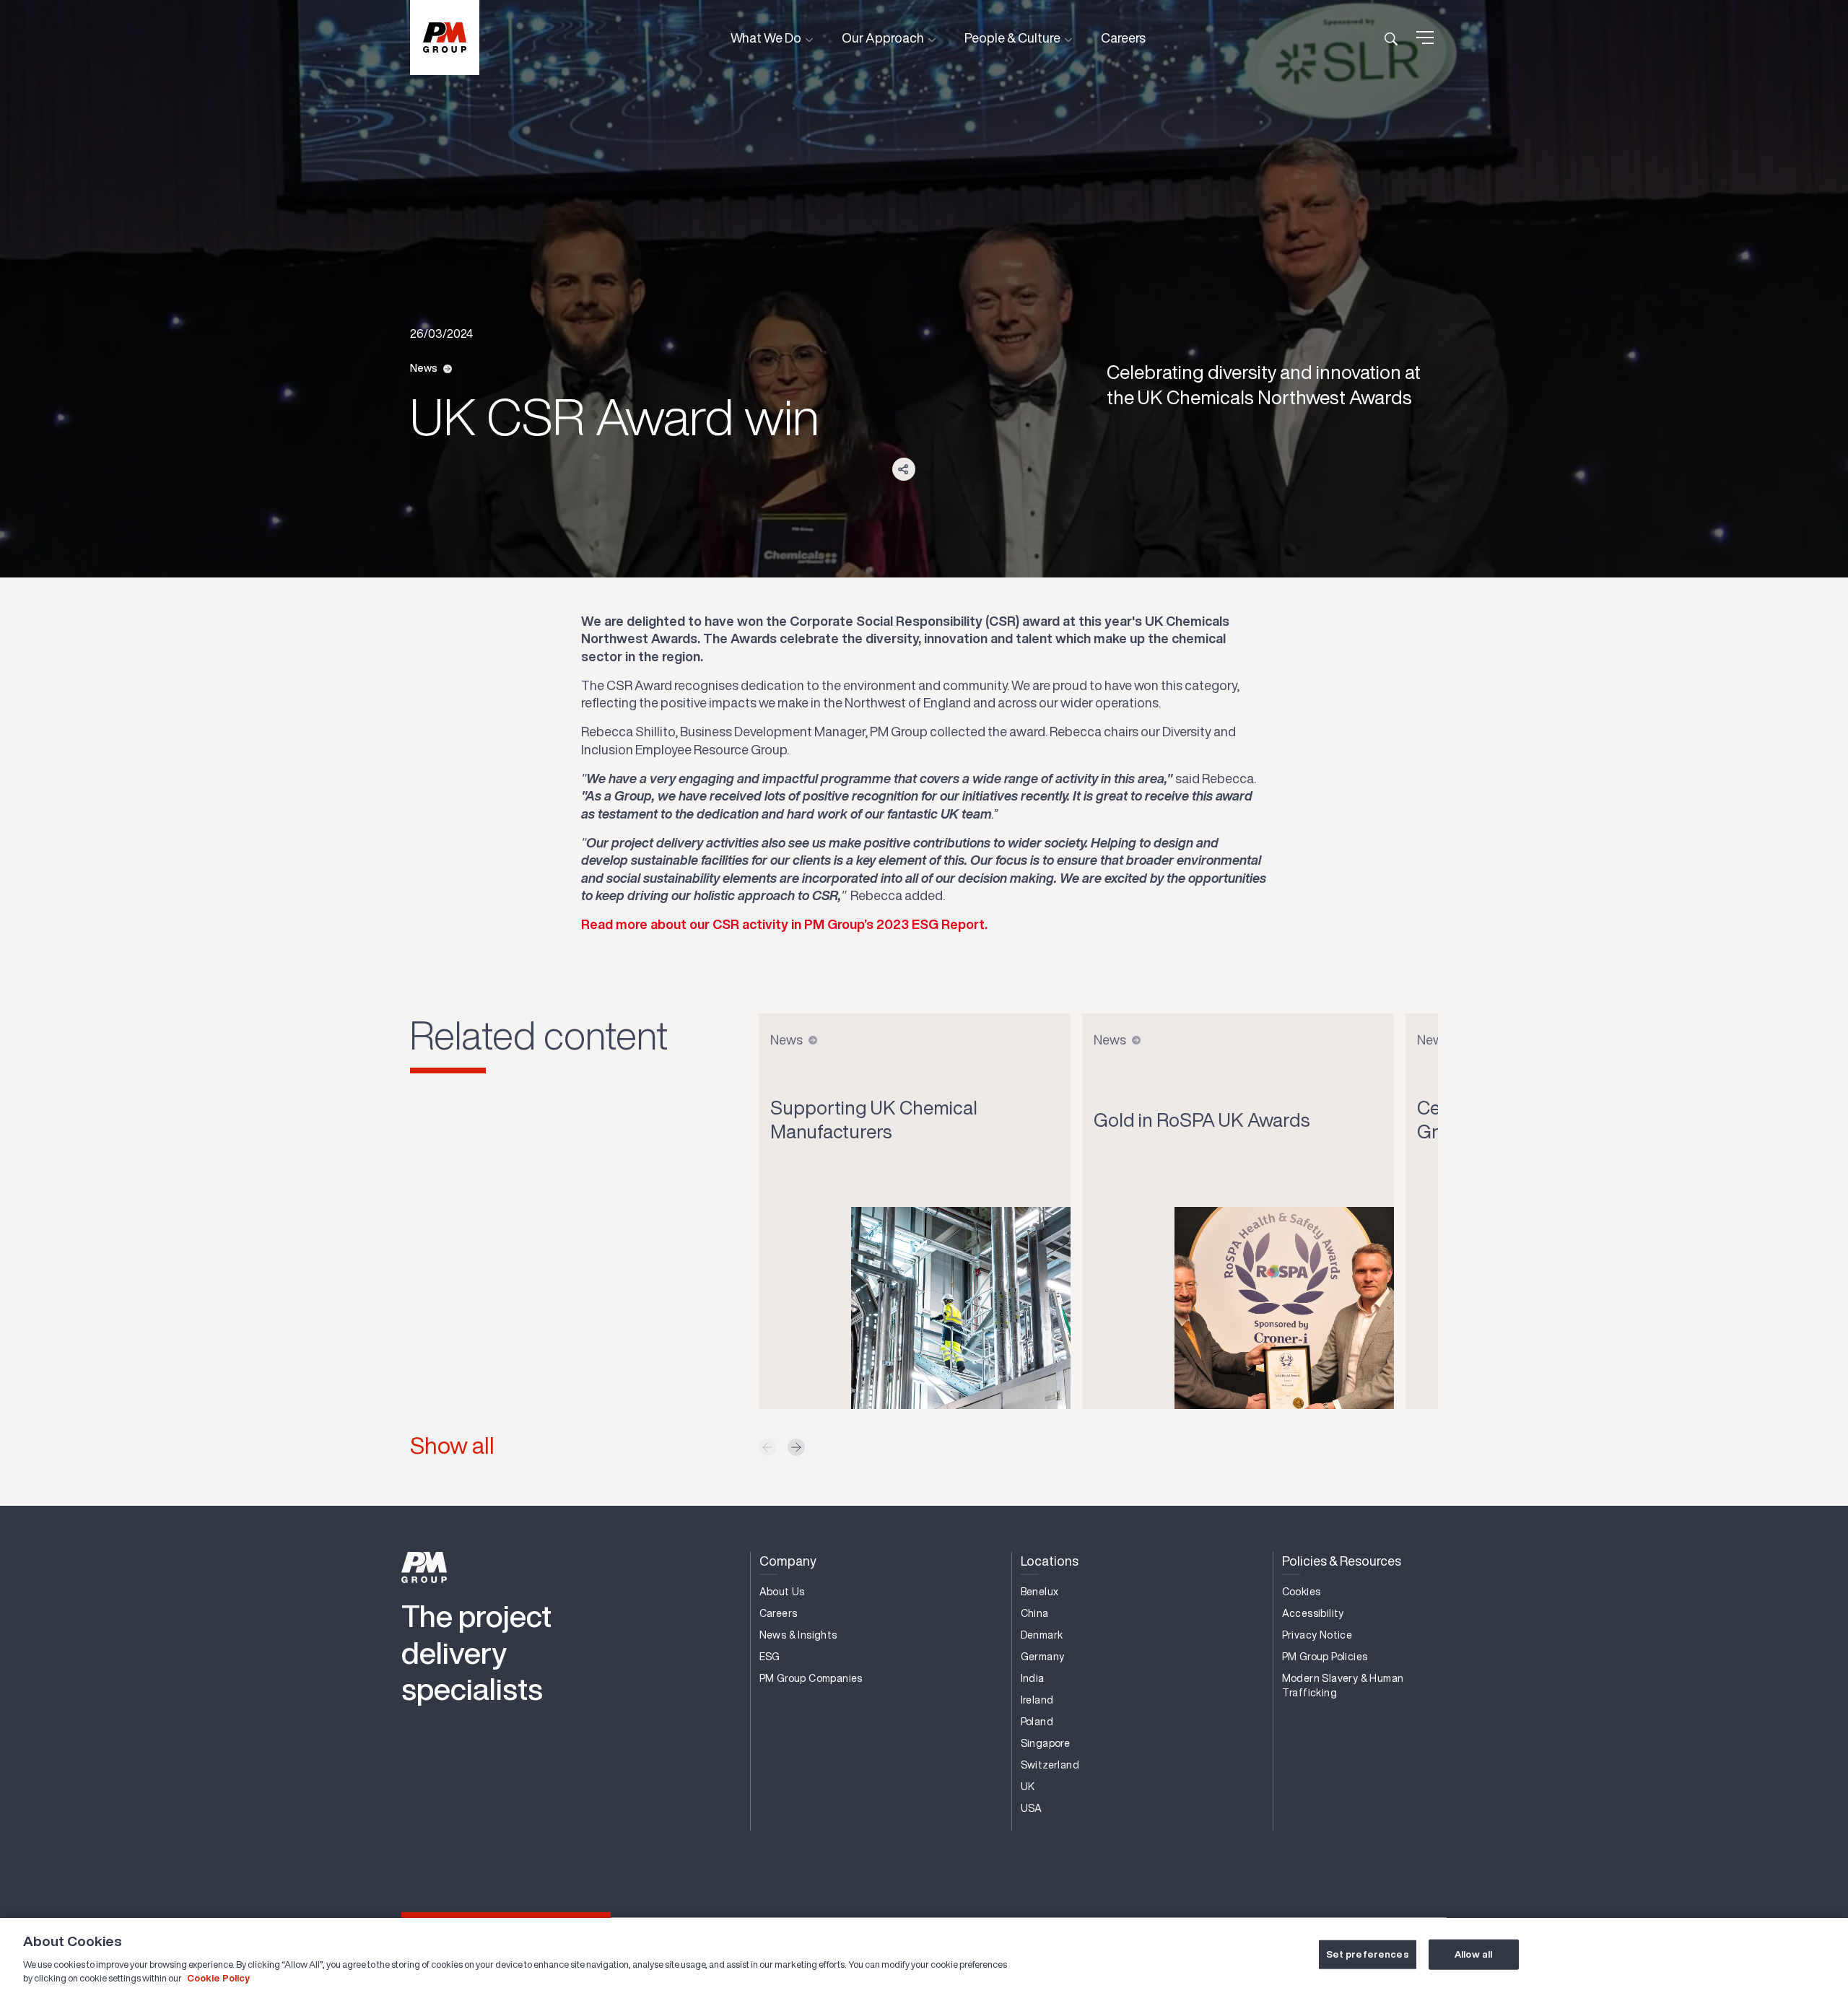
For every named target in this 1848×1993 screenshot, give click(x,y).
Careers (1123, 38)
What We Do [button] (767, 38)
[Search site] (1391, 38)
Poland (1037, 1722)
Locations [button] (1050, 1561)
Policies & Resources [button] (1342, 1561)
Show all (452, 1445)
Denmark (1042, 1635)
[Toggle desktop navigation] (1425, 38)
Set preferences (1368, 1954)
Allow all (1473, 1954)
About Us (782, 1592)
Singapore (1046, 1743)
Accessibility (1313, 1613)
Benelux (1040, 1592)
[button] (796, 1447)
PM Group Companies (811, 1678)
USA (1032, 1808)
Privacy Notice (1317, 1635)
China (1035, 1613)
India (1033, 1678)
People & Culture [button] (1014, 38)
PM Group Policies (1325, 1657)
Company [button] (788, 1561)
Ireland (1037, 1700)
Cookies (1302, 1592)
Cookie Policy (218, 1978)
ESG (770, 1657)
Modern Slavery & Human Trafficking (1343, 1685)
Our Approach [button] (884, 38)
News (424, 368)
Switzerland (1050, 1765)
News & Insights (798, 1635)
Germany (1043, 1657)
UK (1028, 1787)
